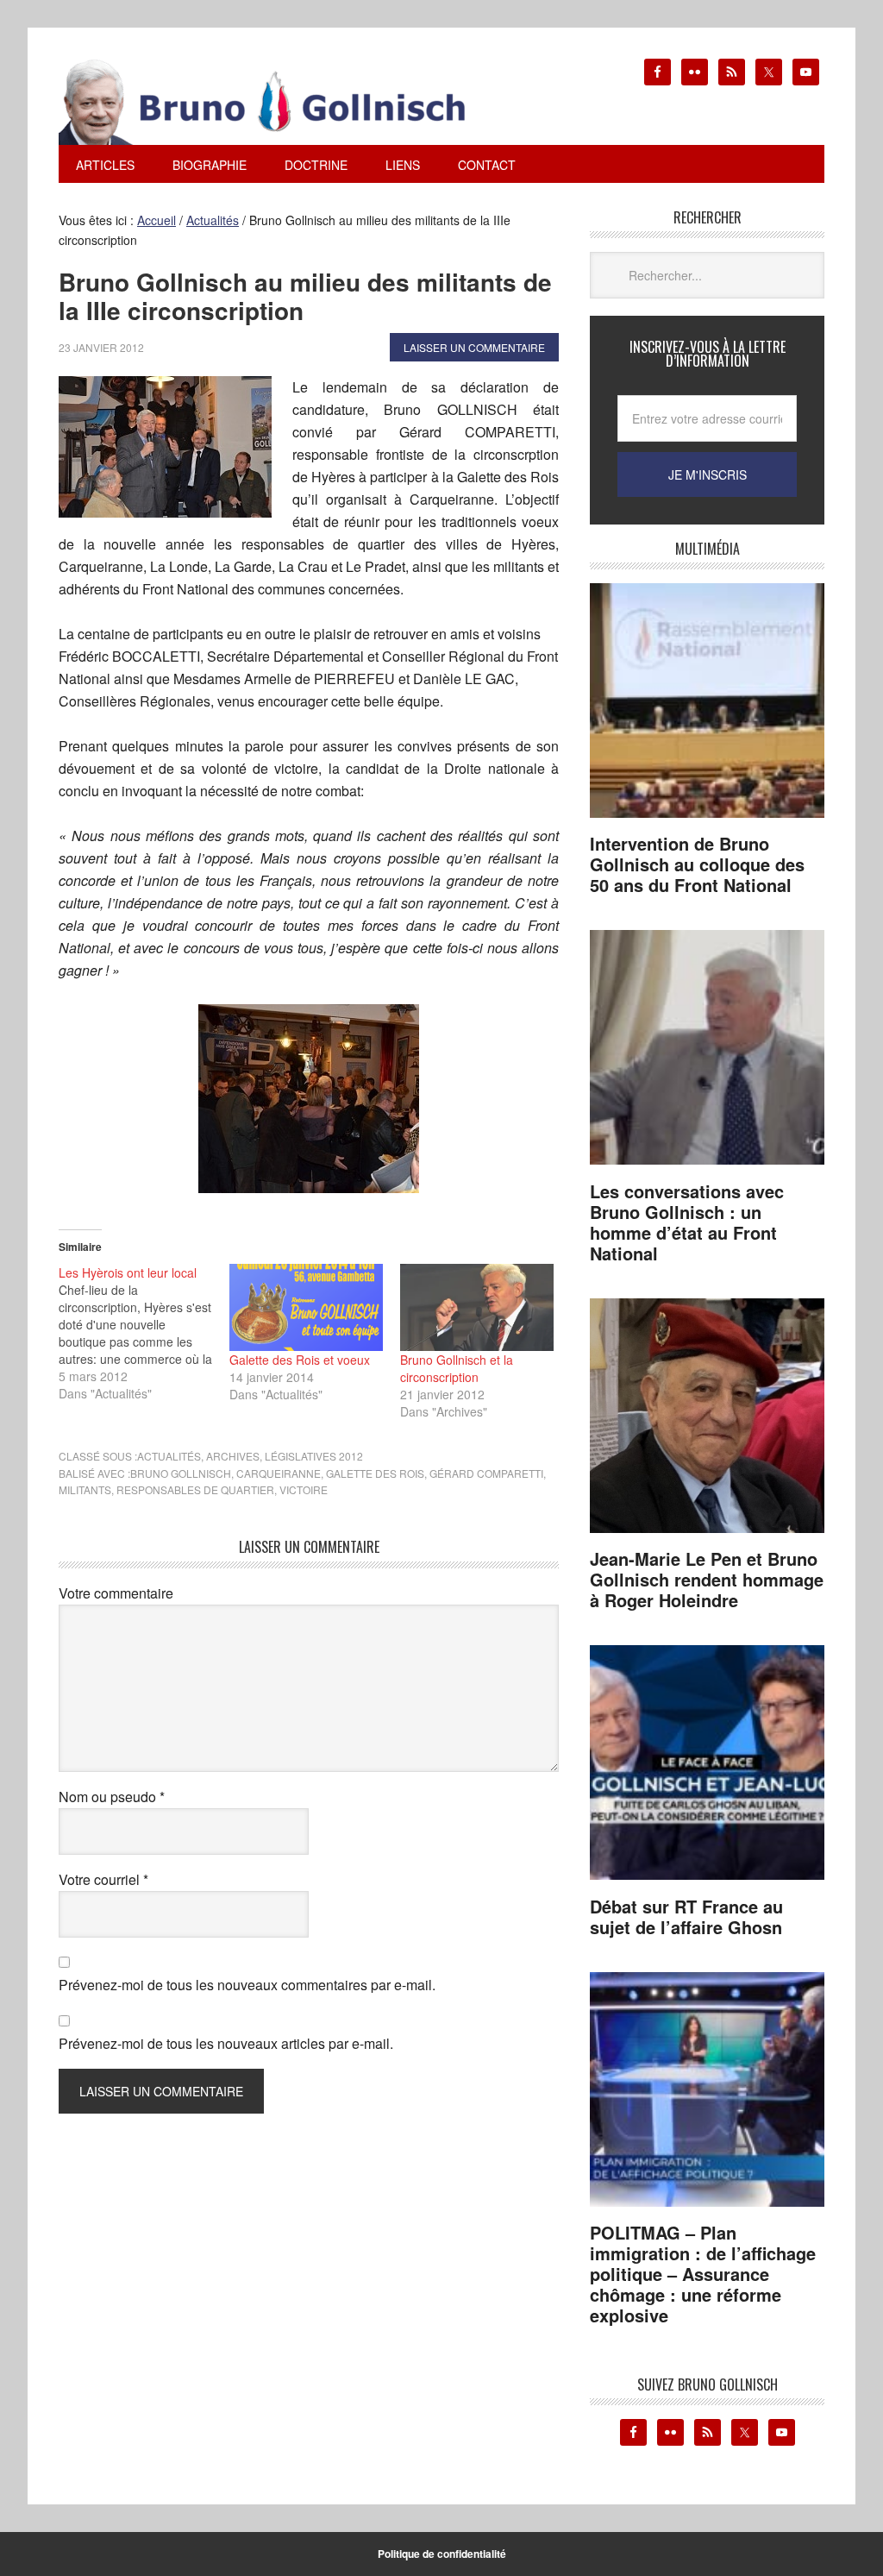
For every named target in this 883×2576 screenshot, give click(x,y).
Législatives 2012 (314, 1456)
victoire (304, 1489)
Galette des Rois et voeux (300, 1360)
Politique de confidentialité (442, 2554)
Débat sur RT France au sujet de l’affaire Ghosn (686, 1916)
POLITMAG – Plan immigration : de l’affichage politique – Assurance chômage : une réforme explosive (703, 2274)
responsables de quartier (195, 1489)
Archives (233, 1456)
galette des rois (375, 1473)
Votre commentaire (116, 1593)
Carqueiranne (279, 1473)
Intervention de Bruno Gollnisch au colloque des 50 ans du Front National (697, 864)
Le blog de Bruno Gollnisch (283, 102)
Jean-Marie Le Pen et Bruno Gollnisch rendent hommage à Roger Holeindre (707, 1579)
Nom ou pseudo (112, 1797)
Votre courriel (103, 1879)
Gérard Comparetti (486, 1473)
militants (85, 1489)
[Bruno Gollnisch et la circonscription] (477, 1308)
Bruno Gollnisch (181, 1473)
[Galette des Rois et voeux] (306, 1308)
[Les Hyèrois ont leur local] (144, 1333)
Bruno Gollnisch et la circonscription (457, 1368)
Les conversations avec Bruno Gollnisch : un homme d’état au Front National (687, 1222)
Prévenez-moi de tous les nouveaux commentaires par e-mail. (247, 1985)
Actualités (169, 1456)
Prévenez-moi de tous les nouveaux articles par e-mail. (226, 2043)
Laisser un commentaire (474, 347)
